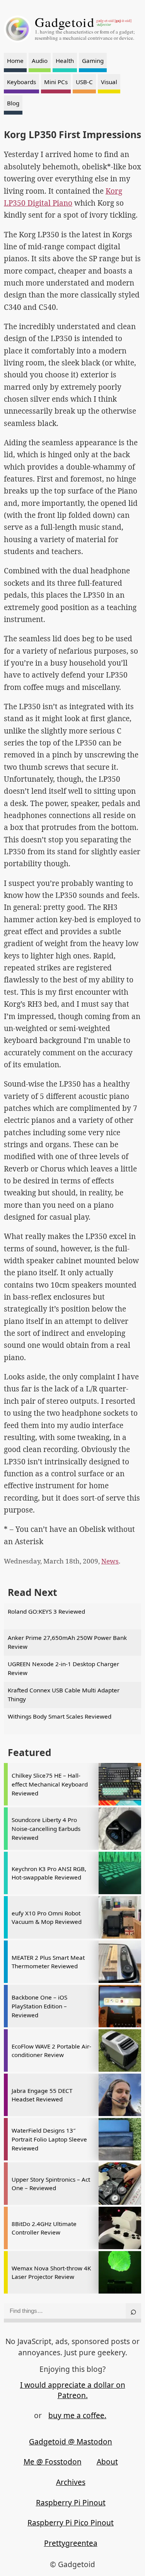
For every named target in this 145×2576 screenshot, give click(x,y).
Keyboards (21, 82)
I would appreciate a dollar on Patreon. (73, 2390)
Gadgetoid (65, 22)
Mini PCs (56, 82)
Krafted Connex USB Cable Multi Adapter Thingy (64, 1695)
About (107, 2462)
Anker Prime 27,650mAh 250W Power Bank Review (67, 1642)
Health (65, 61)
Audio (40, 61)
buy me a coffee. (77, 2415)
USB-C (84, 82)
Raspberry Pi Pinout (71, 2503)
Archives (71, 2482)
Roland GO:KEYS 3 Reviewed (46, 1611)
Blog (13, 103)
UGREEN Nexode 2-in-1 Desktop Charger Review (63, 1668)
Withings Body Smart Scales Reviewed (60, 1716)
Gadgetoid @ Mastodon (71, 2442)
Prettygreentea (71, 2543)
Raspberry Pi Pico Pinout (71, 2523)
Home (15, 61)
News (110, 1561)
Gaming (93, 61)
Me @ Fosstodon (53, 2462)
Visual (109, 82)
